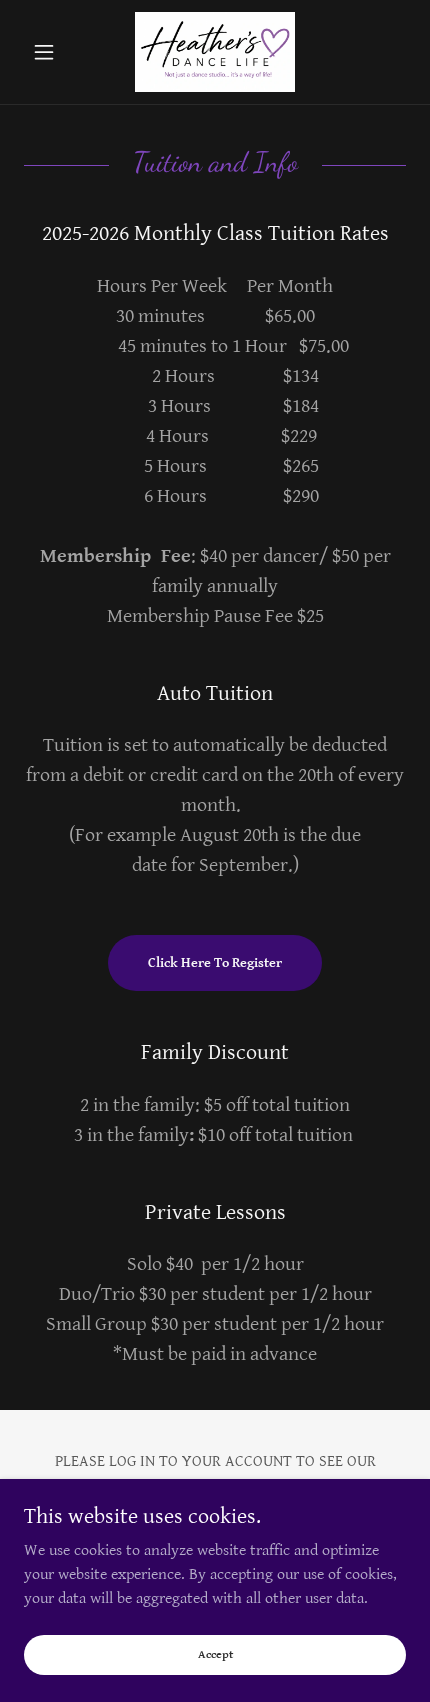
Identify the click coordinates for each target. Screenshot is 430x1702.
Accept (215, 1654)
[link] (215, 52)
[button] (52, 52)
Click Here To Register (215, 963)
